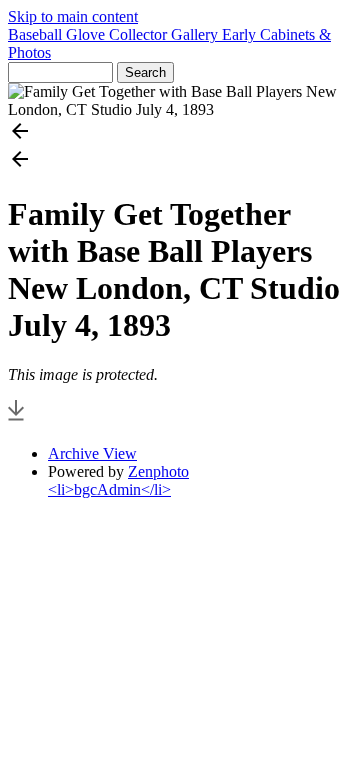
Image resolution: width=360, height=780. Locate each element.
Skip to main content (73, 16)
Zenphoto (158, 471)
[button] (180, 133)
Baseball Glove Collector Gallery (115, 34)
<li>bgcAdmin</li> (109, 489)
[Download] (16, 419)
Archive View (92, 453)
